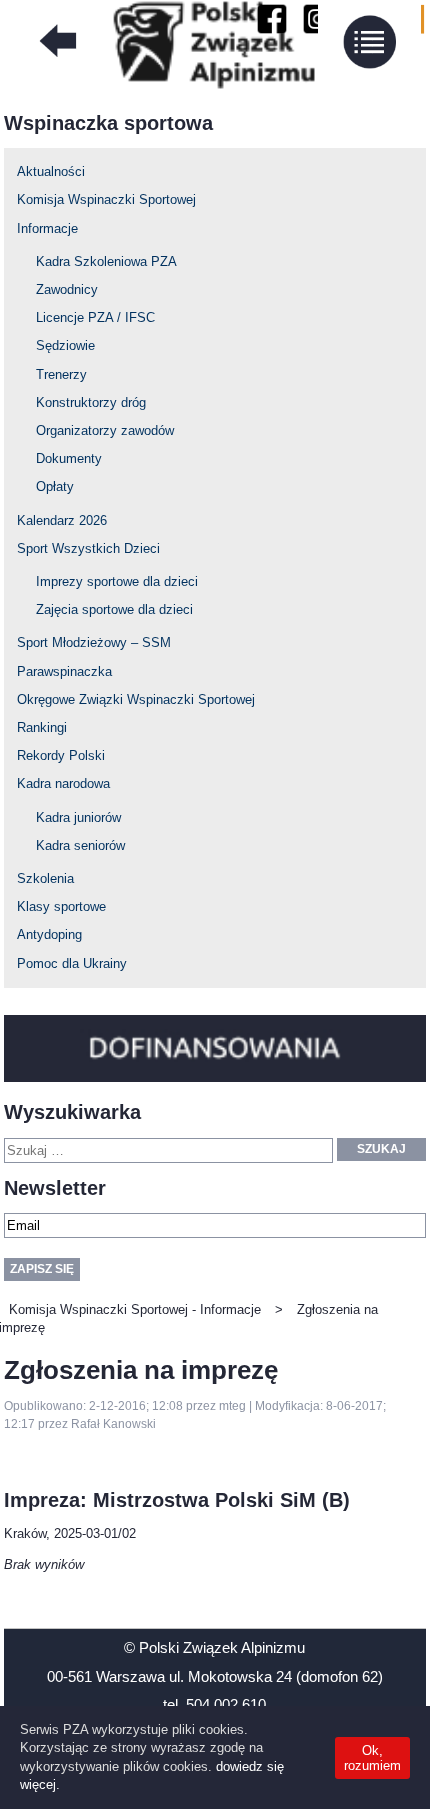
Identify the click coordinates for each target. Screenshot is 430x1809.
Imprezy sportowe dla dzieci (117, 581)
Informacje (47, 228)
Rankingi (42, 727)
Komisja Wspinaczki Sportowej (106, 199)
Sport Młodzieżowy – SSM (94, 642)
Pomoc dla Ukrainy (72, 963)
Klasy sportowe (61, 906)
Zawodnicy (67, 289)
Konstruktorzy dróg (91, 402)
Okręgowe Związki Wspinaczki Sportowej (136, 699)
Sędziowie (65, 345)
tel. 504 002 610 (214, 1704)
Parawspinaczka (64, 671)
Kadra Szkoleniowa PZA (106, 261)
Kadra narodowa (63, 783)
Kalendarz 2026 (62, 520)
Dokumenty (69, 458)
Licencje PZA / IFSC (95, 317)
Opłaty (55, 486)
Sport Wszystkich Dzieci (88, 548)
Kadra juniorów (78, 817)
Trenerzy (61, 374)
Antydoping (49, 934)
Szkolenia (45, 878)
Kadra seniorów (80, 845)
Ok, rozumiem (372, 1758)
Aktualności (51, 171)
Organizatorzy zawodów (105, 430)
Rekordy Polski (61, 755)
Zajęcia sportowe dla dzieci (114, 609)
